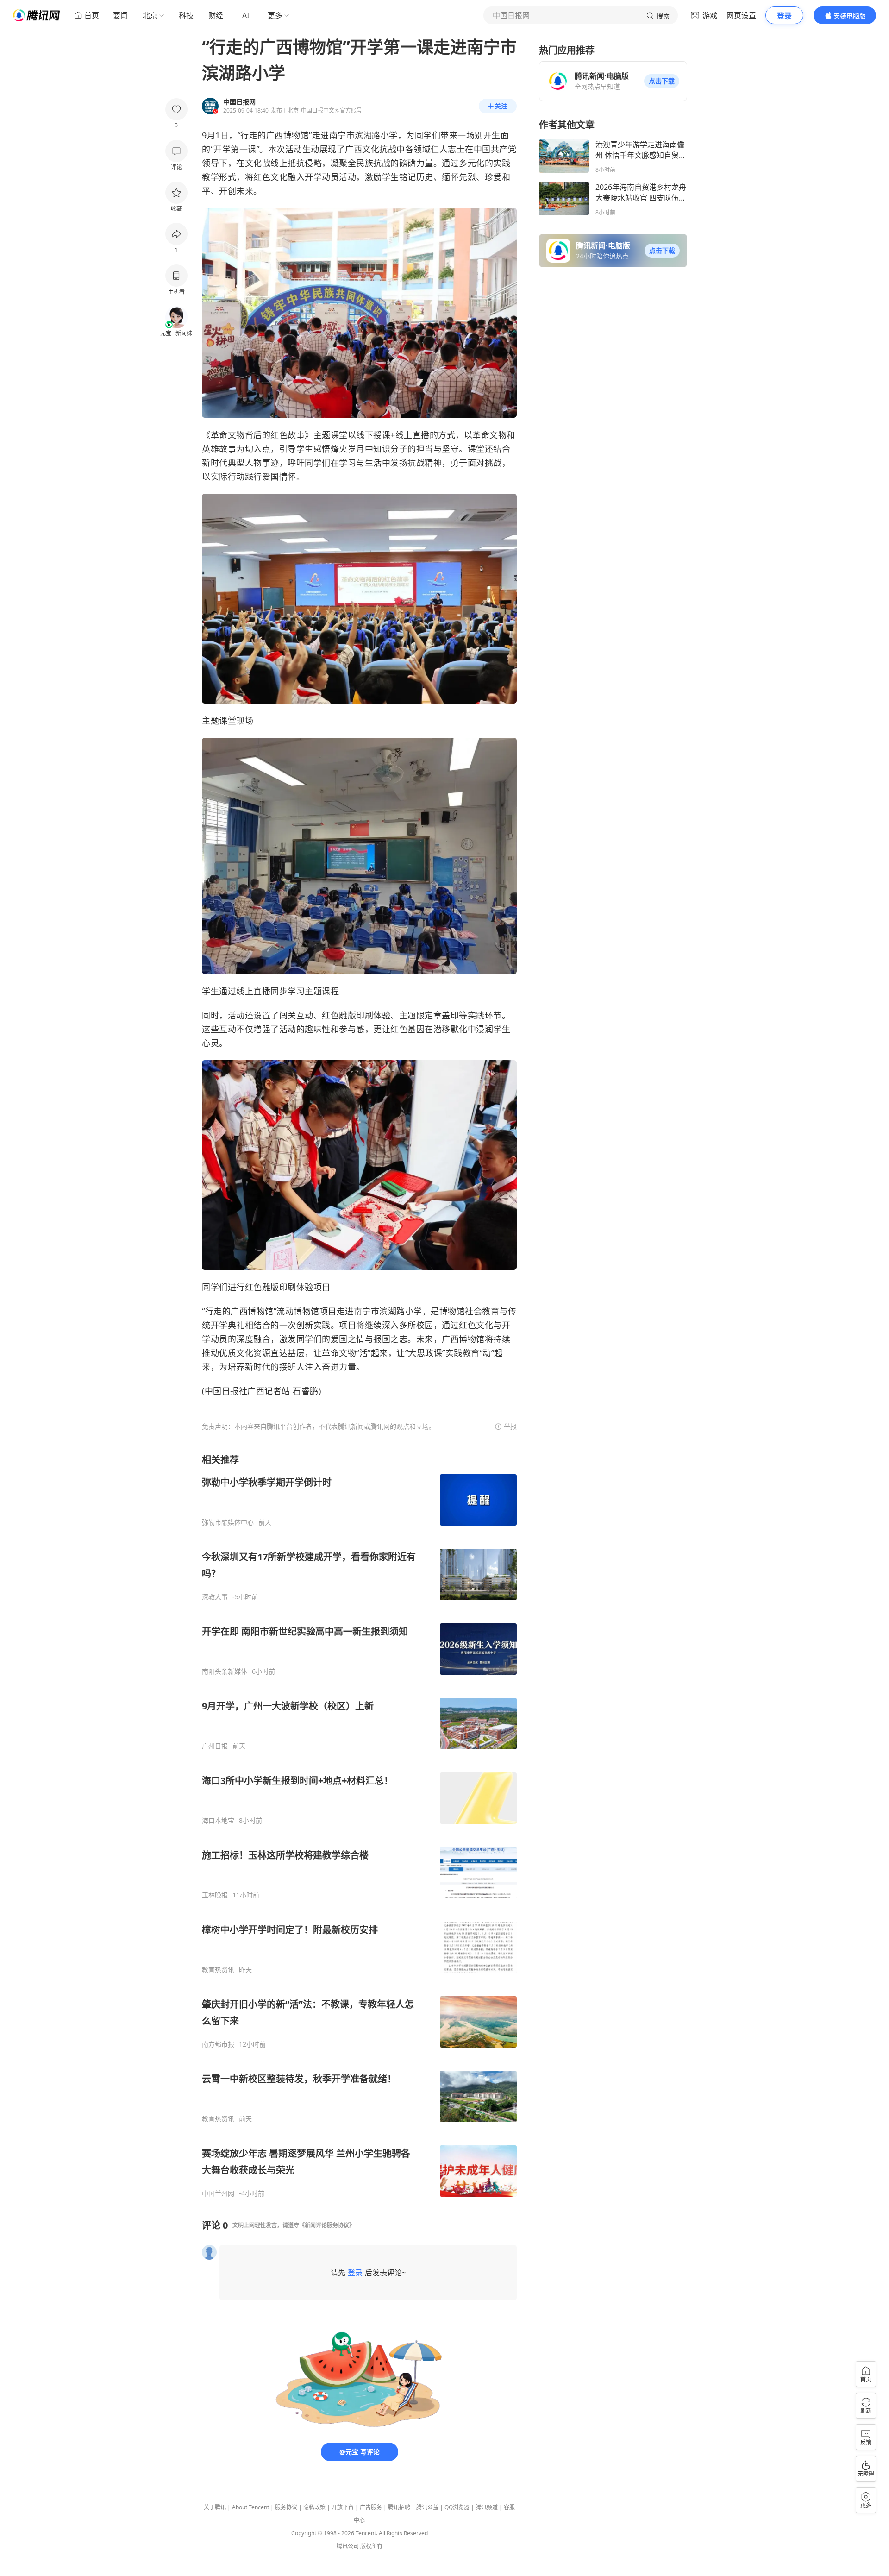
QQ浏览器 (457, 2507)
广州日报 (215, 1746)
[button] (662, 81)
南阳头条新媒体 (225, 1671)
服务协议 (286, 2507)
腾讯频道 (487, 2507)
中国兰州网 (218, 2193)
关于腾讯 (215, 2507)
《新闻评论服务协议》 (327, 2225)
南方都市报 (218, 2044)
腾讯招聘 (399, 2507)
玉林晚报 (215, 1895)
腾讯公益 (427, 2507)
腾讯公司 (348, 2546)
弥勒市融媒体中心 (228, 1522)
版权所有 (371, 2546)
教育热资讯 (218, 1970)
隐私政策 (314, 2507)
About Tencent (250, 2507)
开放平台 (343, 2507)
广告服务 (371, 2507)
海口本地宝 (218, 1821)
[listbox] (359, 1825)
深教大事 (215, 1597)
